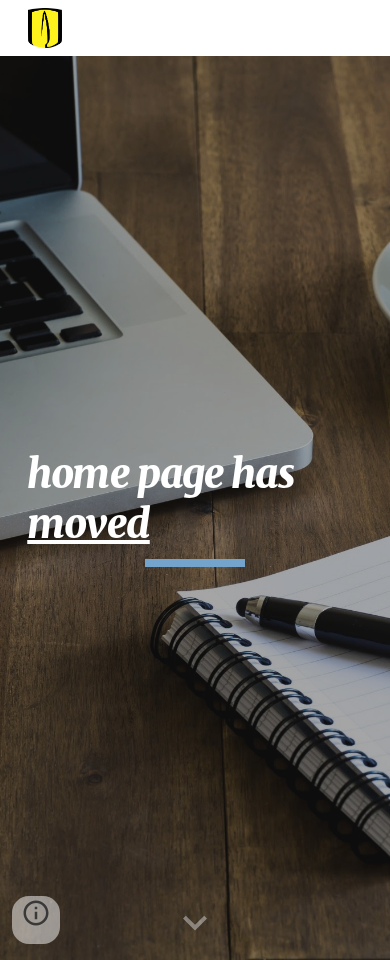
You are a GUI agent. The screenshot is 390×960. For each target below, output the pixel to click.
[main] (195, 508)
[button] (195, 924)
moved (88, 524)
